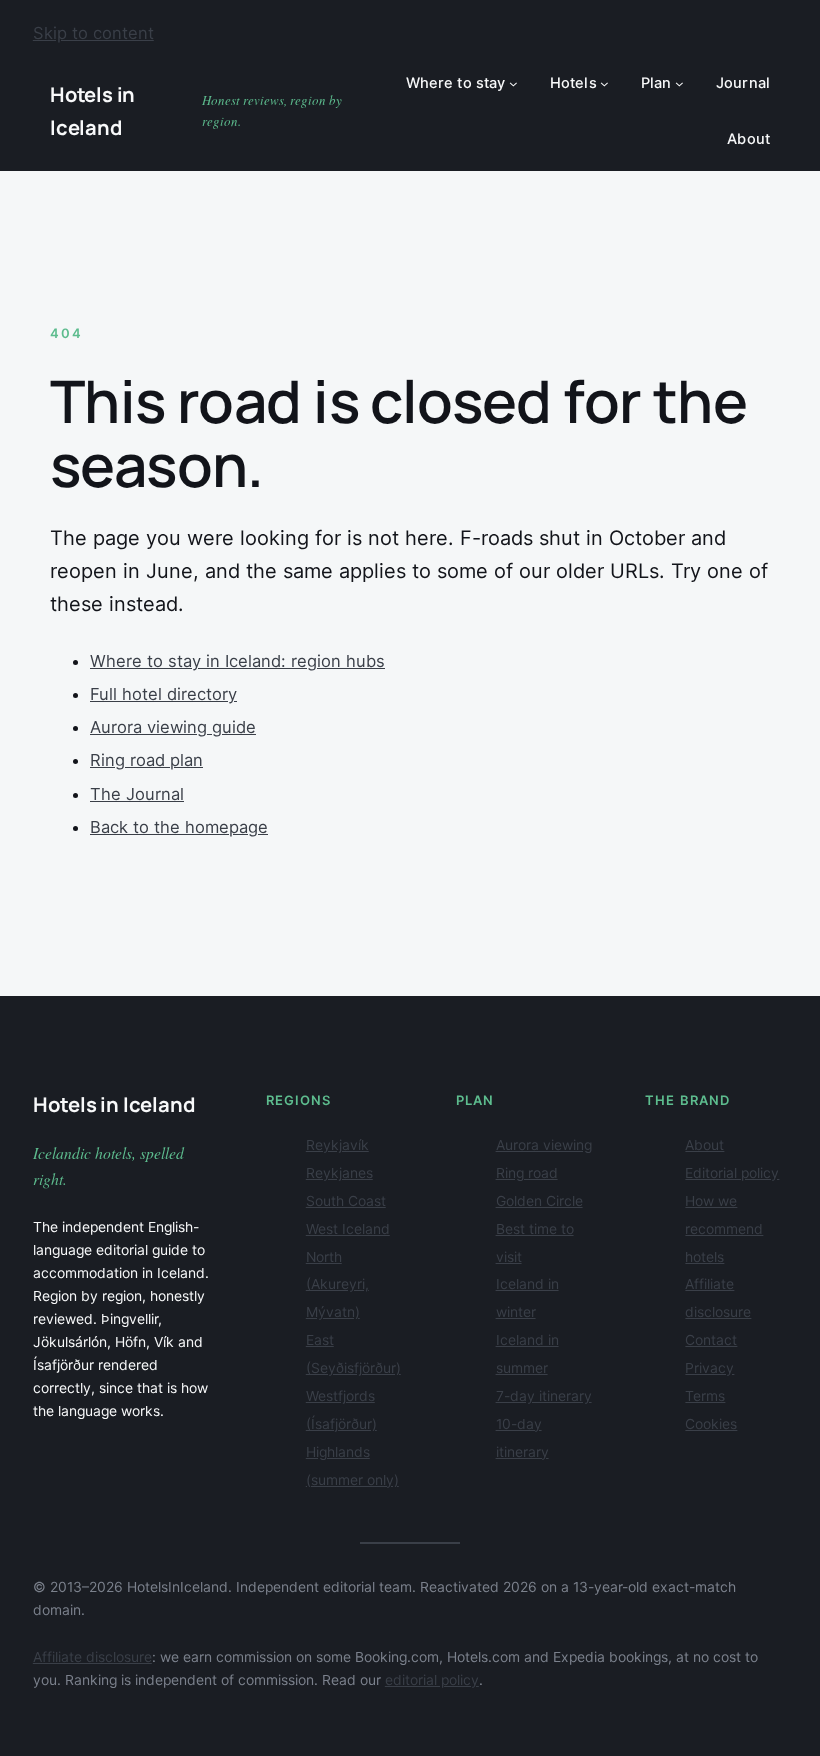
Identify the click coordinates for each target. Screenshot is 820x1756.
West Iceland (348, 1229)
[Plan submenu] (679, 83)
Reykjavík (337, 1145)
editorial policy (432, 1680)
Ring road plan (146, 760)
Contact (711, 1340)
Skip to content (93, 33)
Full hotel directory (163, 694)
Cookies (711, 1424)
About (704, 1145)
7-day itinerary (544, 1396)
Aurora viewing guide (173, 727)
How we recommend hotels (724, 1229)
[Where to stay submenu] (513, 83)
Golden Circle (539, 1201)
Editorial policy (732, 1173)
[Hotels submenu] (604, 83)
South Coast (346, 1201)
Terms (705, 1396)
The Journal (137, 794)
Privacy (709, 1368)
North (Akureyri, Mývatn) (337, 1285)
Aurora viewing (544, 1145)
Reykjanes (339, 1173)
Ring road (527, 1173)
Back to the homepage (179, 827)
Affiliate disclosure (92, 1657)
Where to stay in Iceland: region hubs (237, 661)
